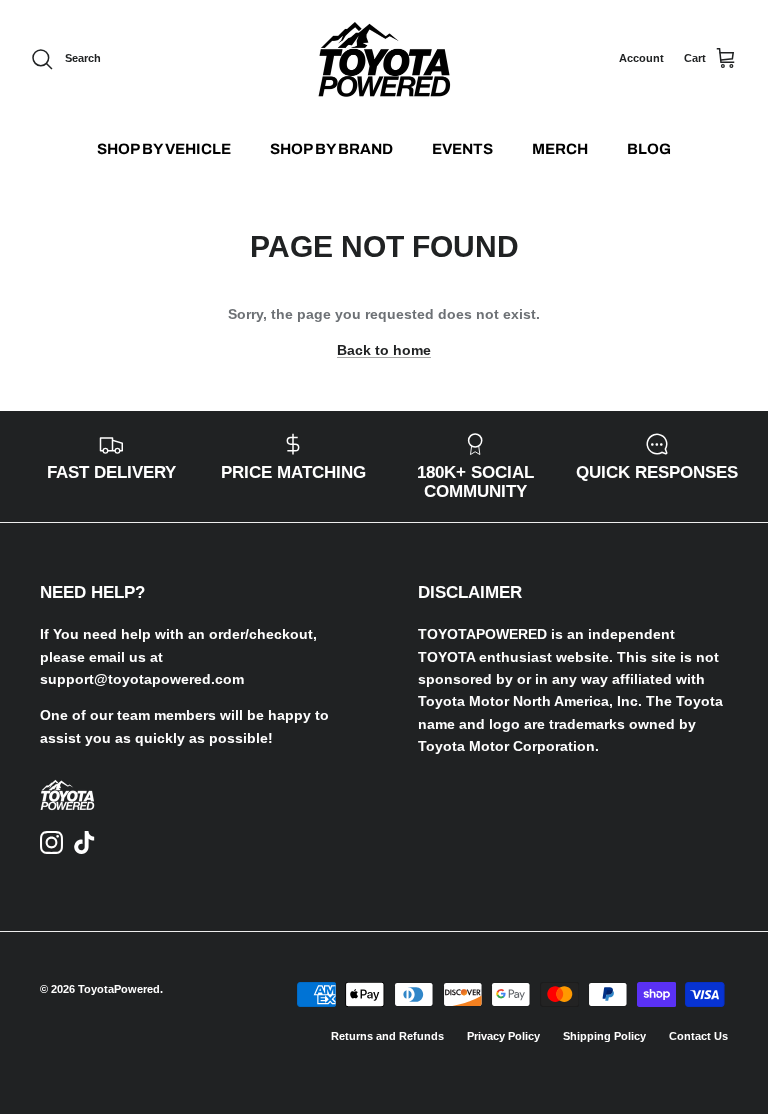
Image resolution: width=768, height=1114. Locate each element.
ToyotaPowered (119, 989)
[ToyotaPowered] (384, 59)
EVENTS (462, 149)
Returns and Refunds (387, 1036)
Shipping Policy (604, 1036)
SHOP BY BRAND (331, 149)
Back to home (384, 350)
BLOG (649, 149)
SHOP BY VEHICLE (164, 149)
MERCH (560, 149)
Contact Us (698, 1036)
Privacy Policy (503, 1036)
